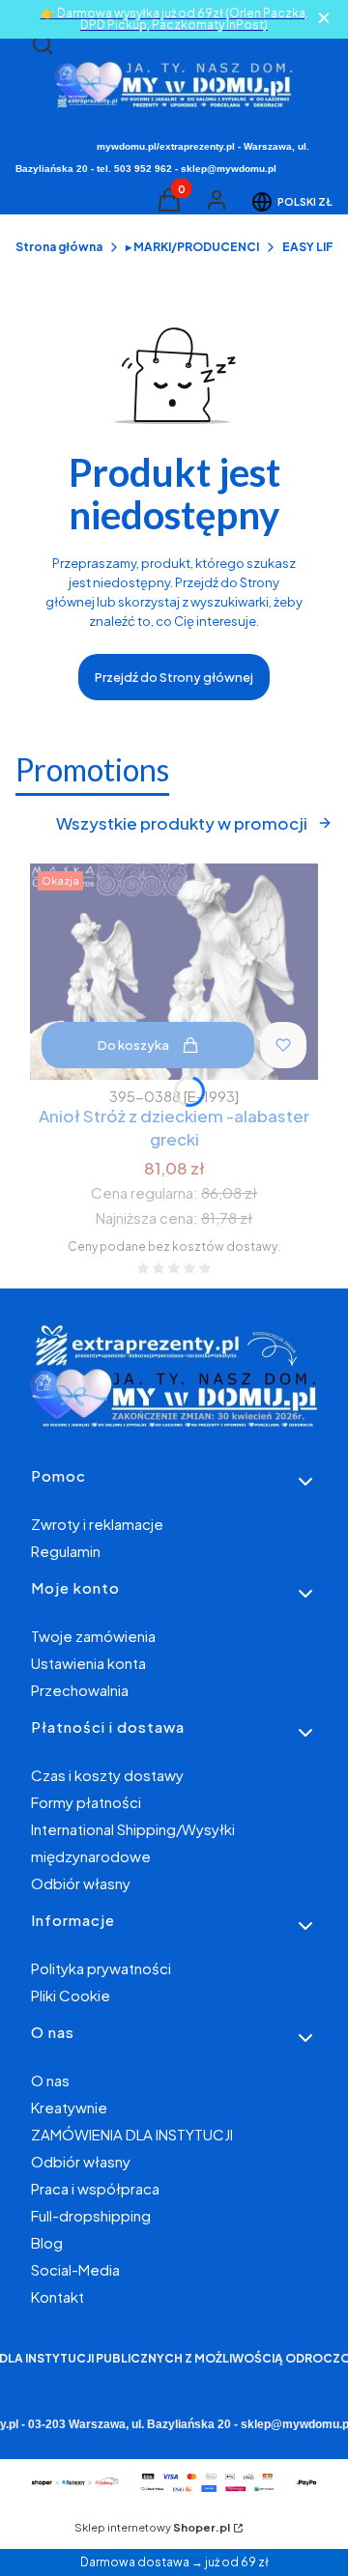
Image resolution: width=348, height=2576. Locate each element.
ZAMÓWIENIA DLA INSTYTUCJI (132, 2134)
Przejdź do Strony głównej (174, 677)
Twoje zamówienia (93, 1636)
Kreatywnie (69, 2107)
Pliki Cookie (71, 1995)
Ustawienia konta (88, 1663)
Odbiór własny (81, 1883)
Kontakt (58, 2296)
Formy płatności (86, 1802)
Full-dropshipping (91, 2215)
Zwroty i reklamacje (97, 1524)
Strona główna (59, 247)
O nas (50, 2080)
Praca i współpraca (95, 2188)
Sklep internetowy (152, 2527)
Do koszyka (133, 1045)
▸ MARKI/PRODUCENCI (192, 247)
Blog (47, 2242)
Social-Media (75, 2269)
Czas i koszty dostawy (107, 1775)
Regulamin (66, 1551)
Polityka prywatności (101, 1968)
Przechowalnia (80, 1690)
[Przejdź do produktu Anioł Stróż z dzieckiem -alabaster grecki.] (174, 972)
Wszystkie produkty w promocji (182, 823)
